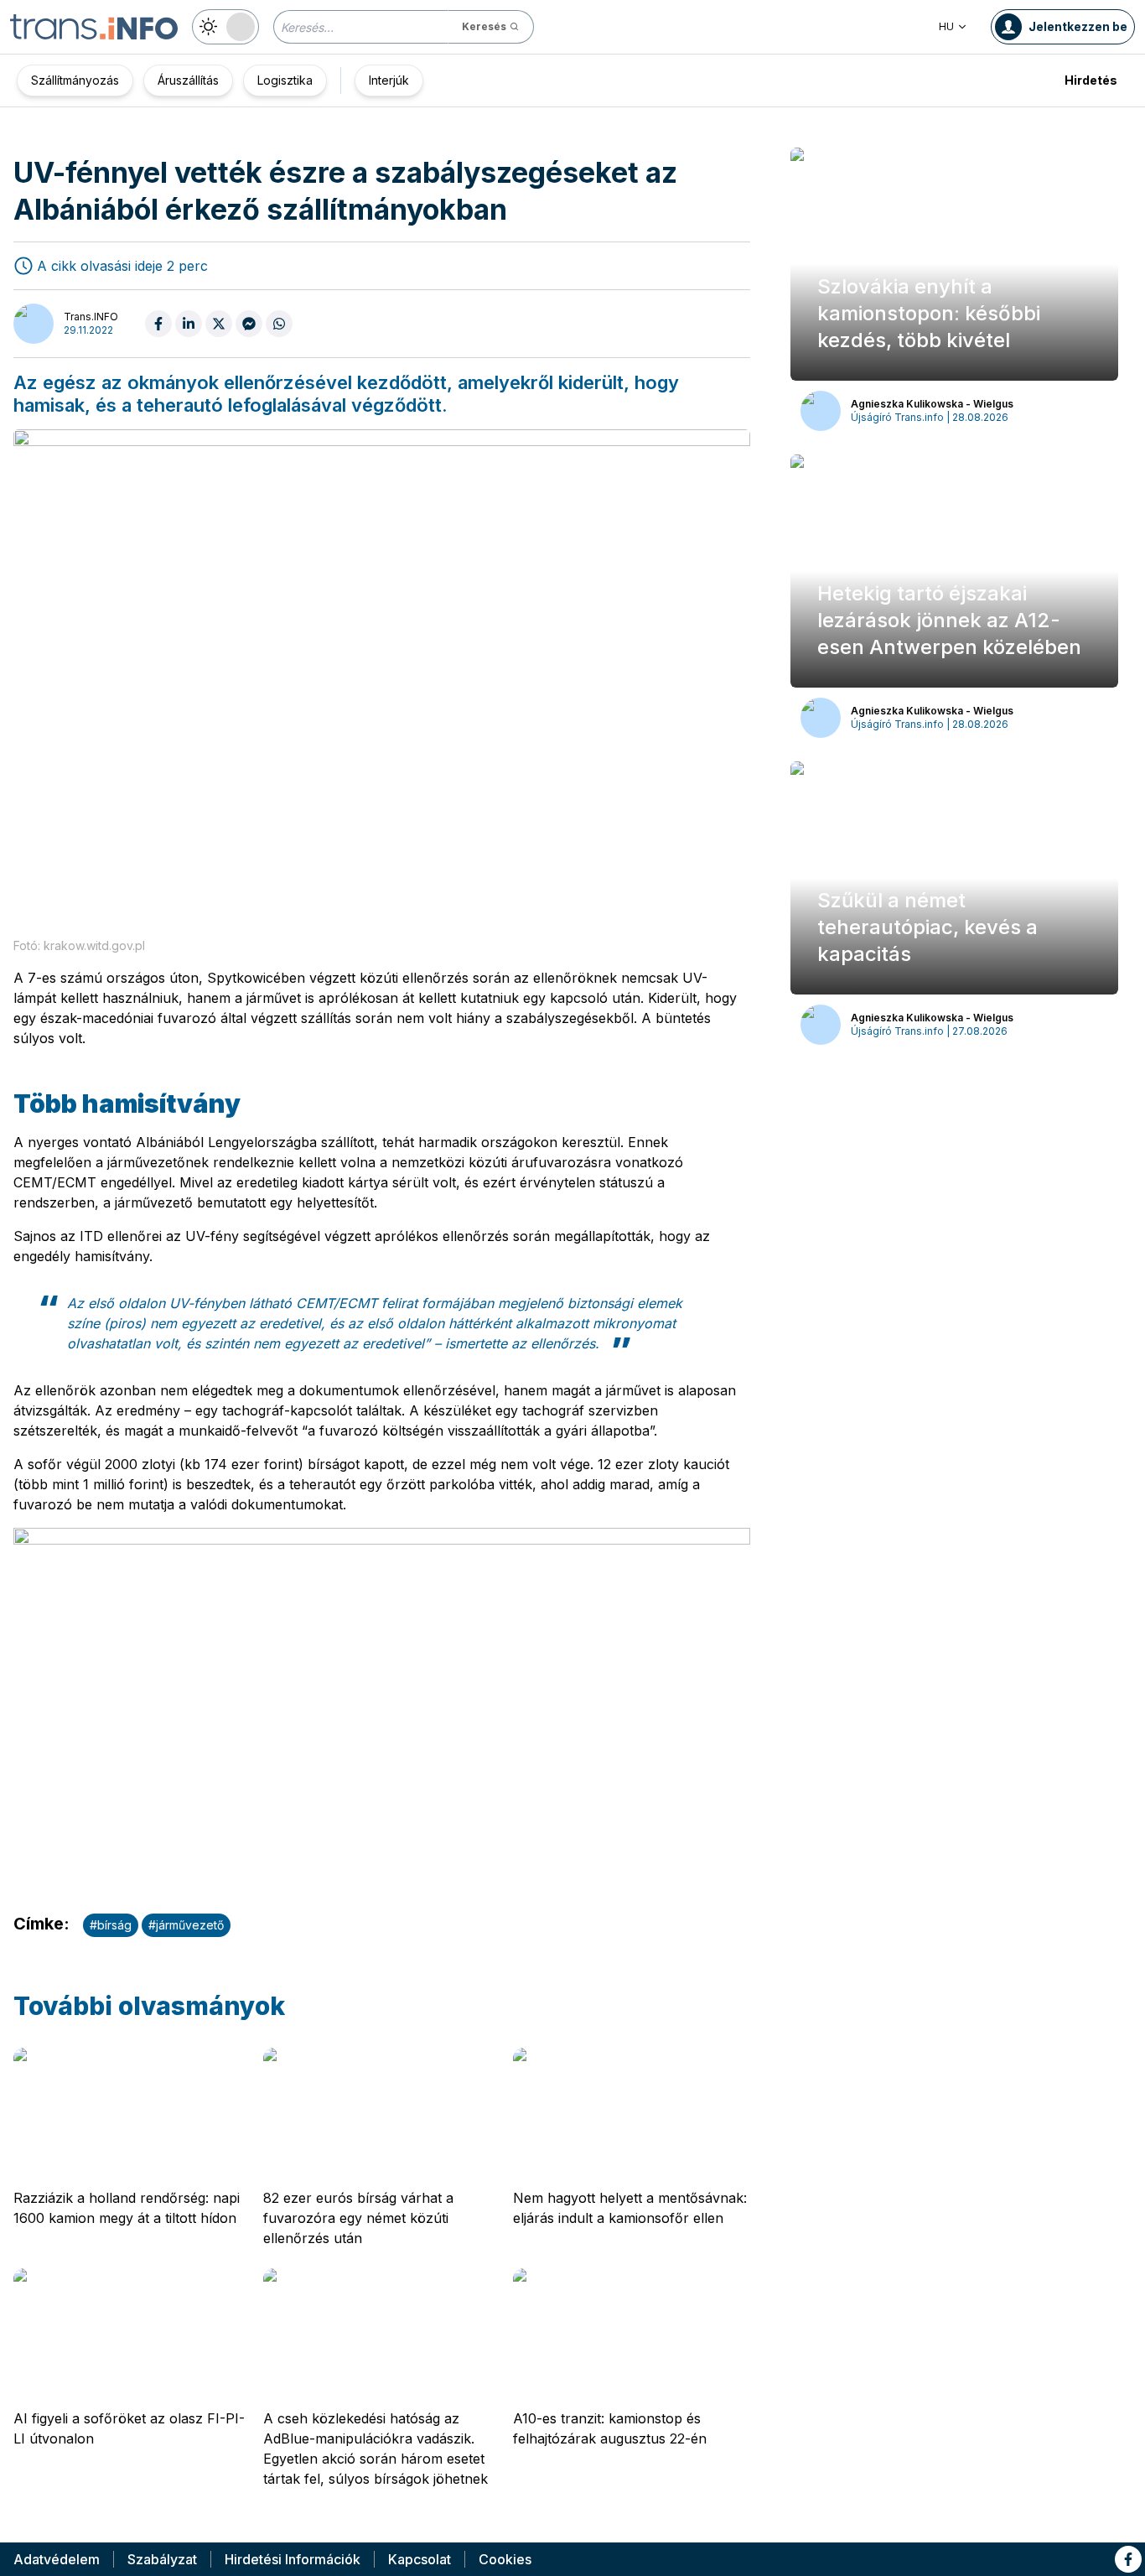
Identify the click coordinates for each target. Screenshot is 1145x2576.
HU (946, 26)
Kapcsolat (420, 2559)
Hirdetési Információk (293, 2559)
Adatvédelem (57, 2559)
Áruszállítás (188, 80)
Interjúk (389, 80)
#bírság (111, 1925)
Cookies (505, 2559)
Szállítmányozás (75, 80)
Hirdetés (1091, 80)
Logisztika (285, 80)
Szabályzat (162, 2559)
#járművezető (186, 1925)
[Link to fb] (1128, 2559)
